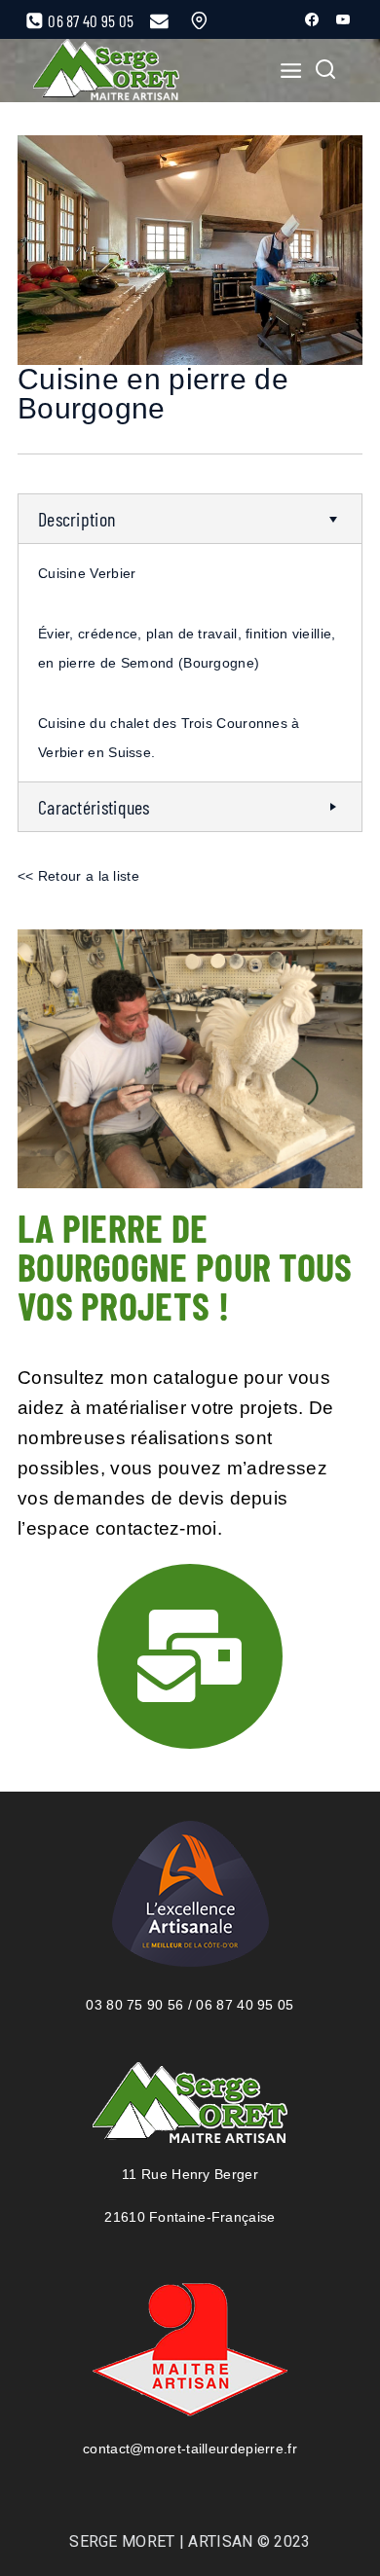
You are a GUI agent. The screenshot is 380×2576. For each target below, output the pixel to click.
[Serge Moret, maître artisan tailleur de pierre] (106, 71)
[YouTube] (343, 19)
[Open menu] (285, 70)
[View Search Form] (325, 71)
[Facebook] (312, 19)
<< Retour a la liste (78, 876)
